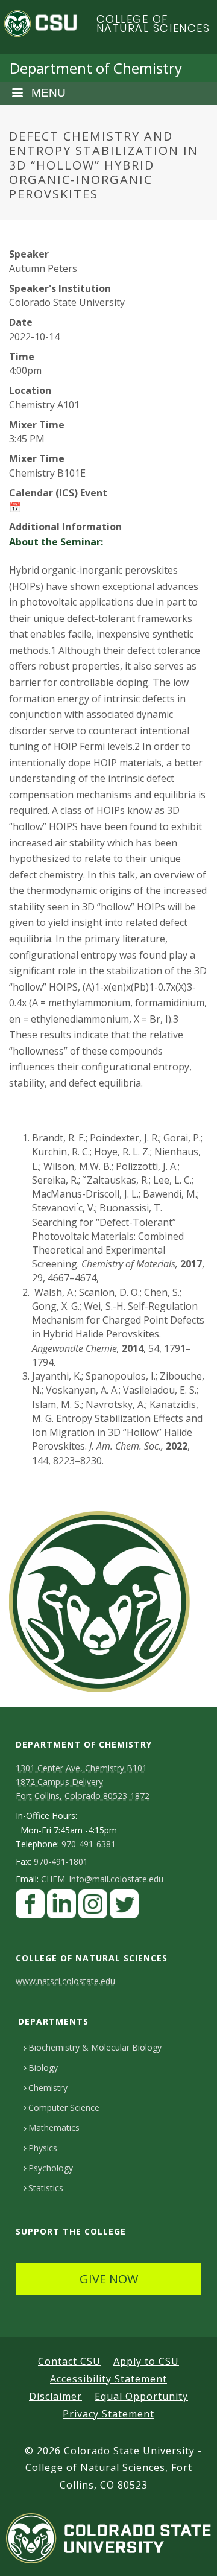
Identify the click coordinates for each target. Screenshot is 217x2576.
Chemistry (48, 2088)
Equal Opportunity (141, 2396)
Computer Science (64, 2108)
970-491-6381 (89, 1844)
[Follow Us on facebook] (30, 1907)
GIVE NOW (109, 2279)
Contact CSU (69, 2361)
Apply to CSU (146, 2361)
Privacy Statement (108, 2414)
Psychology (51, 2168)
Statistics (46, 2188)
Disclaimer (55, 2396)
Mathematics (54, 2127)
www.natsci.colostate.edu (65, 1981)
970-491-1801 (61, 1862)
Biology (43, 2068)
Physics (43, 2148)
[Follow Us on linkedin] (61, 1907)
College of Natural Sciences (153, 24)
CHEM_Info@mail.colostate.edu (102, 1879)
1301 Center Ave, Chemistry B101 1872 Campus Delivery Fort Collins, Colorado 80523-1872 (83, 1782)
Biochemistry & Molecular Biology (95, 2047)
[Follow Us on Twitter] (124, 1907)
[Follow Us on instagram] (93, 1907)
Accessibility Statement (108, 2379)
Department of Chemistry (96, 68)
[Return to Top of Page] (190, 2553)
